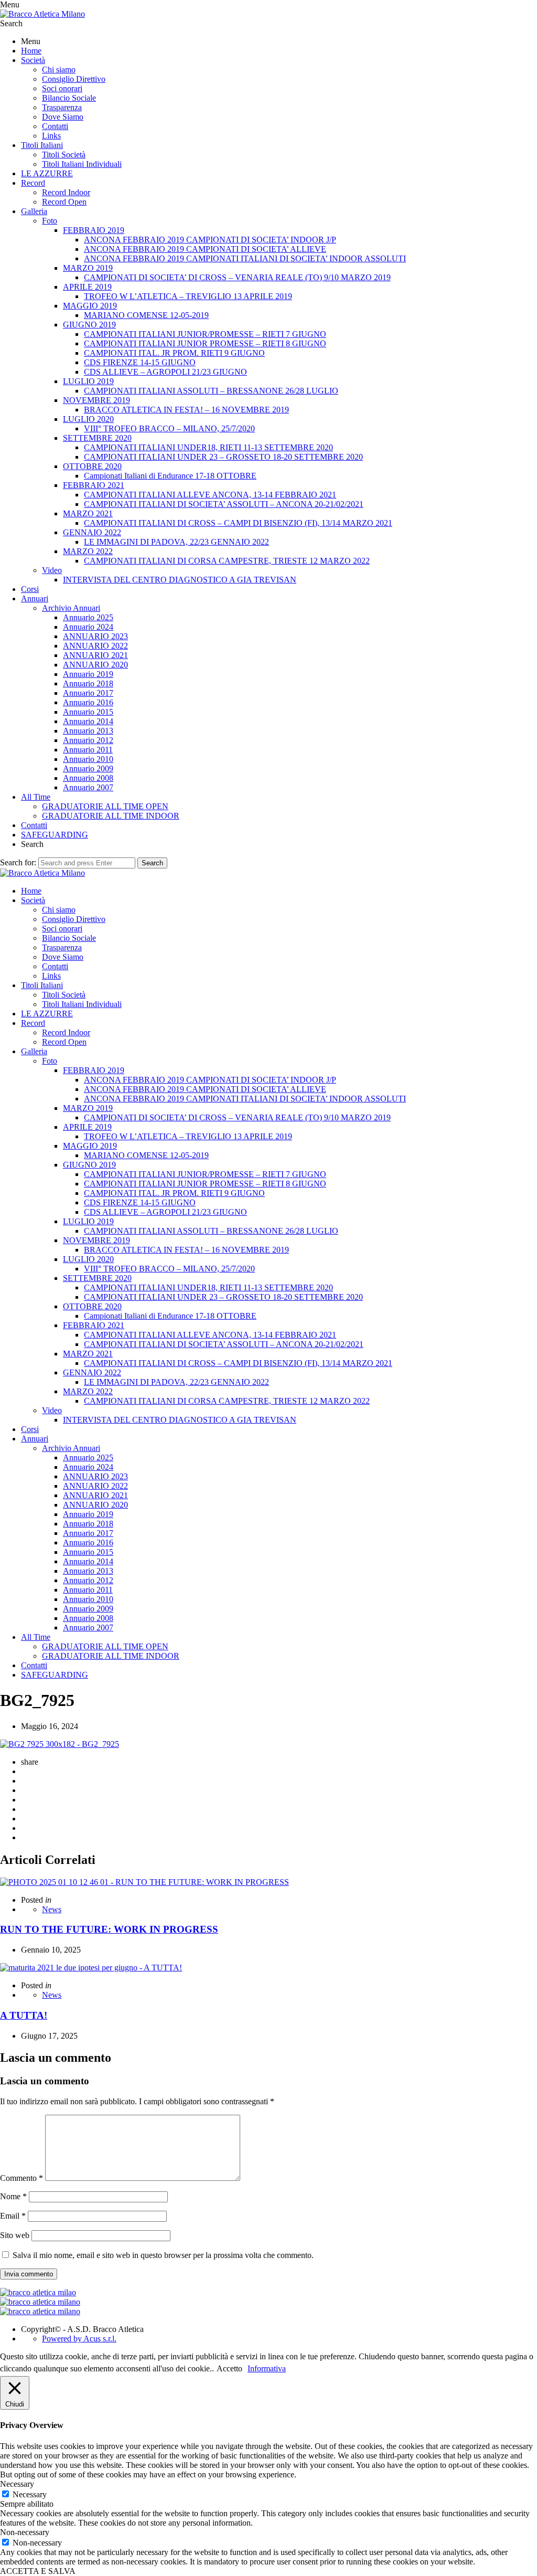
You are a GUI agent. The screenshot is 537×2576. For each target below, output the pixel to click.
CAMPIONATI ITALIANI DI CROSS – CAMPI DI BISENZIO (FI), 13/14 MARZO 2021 (238, 523)
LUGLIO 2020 (88, 419)
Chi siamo (59, 70)
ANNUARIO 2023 (95, 636)
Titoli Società (64, 155)
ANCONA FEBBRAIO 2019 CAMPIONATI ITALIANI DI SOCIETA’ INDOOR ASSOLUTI (245, 258)
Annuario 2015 (88, 712)
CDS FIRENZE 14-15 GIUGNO (140, 362)
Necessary (30, 2494)
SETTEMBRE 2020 (97, 438)
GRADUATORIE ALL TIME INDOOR (111, 816)
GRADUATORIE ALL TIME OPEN (105, 806)
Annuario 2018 (88, 683)
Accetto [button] (229, 2368)
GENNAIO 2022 (92, 532)
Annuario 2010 (88, 759)
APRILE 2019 (87, 287)
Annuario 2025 (88, 617)
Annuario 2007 (88, 787)
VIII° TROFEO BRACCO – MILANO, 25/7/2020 (169, 428)
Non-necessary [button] (25, 2532)
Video (52, 570)
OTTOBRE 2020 (92, 466)
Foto (50, 221)
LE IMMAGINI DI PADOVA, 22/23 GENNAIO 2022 (176, 542)
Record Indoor (66, 192)
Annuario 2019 (88, 674)
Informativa (267, 2368)
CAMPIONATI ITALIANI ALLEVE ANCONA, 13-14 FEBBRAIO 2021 (210, 495)
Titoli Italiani (42, 145)
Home (31, 51)
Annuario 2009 (88, 768)
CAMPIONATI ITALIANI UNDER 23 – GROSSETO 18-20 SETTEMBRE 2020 (223, 457)
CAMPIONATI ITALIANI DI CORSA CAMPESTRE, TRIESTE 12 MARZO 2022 (227, 561)
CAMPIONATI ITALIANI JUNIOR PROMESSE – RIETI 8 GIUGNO (205, 343)
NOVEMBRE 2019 (96, 400)
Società (33, 60)
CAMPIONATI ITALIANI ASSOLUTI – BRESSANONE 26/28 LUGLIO (211, 391)
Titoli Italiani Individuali (82, 164)
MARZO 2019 (88, 268)
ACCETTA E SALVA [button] (38, 2571)
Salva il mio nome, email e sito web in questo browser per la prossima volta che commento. (163, 2255)
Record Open (64, 202)
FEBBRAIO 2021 (94, 485)
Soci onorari (62, 88)
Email (13, 2216)
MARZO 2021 (88, 513)
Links (51, 136)
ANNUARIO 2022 (95, 646)
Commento (22, 2178)
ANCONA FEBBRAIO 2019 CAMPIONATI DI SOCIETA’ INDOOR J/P (210, 240)
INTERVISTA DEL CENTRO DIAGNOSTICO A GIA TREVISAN (180, 580)
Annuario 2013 (88, 731)
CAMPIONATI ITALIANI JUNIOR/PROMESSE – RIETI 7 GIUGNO (205, 334)
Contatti (55, 126)
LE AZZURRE (47, 173)
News (52, 1909)
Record (33, 183)
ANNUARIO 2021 (95, 655)
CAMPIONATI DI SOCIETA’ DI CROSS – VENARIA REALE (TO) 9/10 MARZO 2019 (237, 277)
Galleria (34, 211)
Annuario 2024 (88, 627)
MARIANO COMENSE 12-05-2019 (146, 315)
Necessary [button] (17, 2484)
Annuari (35, 598)
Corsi (30, 589)
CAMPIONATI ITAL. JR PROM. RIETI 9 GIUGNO (174, 353)
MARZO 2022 (88, 551)
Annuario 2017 (88, 693)
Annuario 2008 (88, 778)
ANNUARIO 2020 (95, 665)
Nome (13, 2196)
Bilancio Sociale (69, 98)
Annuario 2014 (88, 721)
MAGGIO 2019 (90, 306)
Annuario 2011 (88, 750)
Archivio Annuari (71, 608)
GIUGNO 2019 (89, 325)
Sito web (15, 2235)
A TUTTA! (24, 2015)
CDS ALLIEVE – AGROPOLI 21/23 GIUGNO (165, 372)
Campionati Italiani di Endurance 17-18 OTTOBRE (170, 476)
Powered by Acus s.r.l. (79, 2339)
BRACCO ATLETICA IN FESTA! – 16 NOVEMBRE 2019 (186, 410)
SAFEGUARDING (55, 835)
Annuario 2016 (88, 702)
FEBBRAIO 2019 (94, 230)
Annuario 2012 (88, 740)
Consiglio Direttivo (74, 79)
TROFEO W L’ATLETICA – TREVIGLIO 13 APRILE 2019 (188, 296)
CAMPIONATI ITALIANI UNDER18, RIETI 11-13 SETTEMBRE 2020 (208, 447)
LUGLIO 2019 (88, 381)
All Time (36, 797)
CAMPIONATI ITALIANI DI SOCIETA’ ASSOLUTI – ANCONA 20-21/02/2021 (224, 504)
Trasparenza (62, 107)
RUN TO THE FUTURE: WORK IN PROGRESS (109, 1929)
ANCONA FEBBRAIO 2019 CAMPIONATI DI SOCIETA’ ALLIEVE (205, 249)
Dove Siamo (63, 117)
